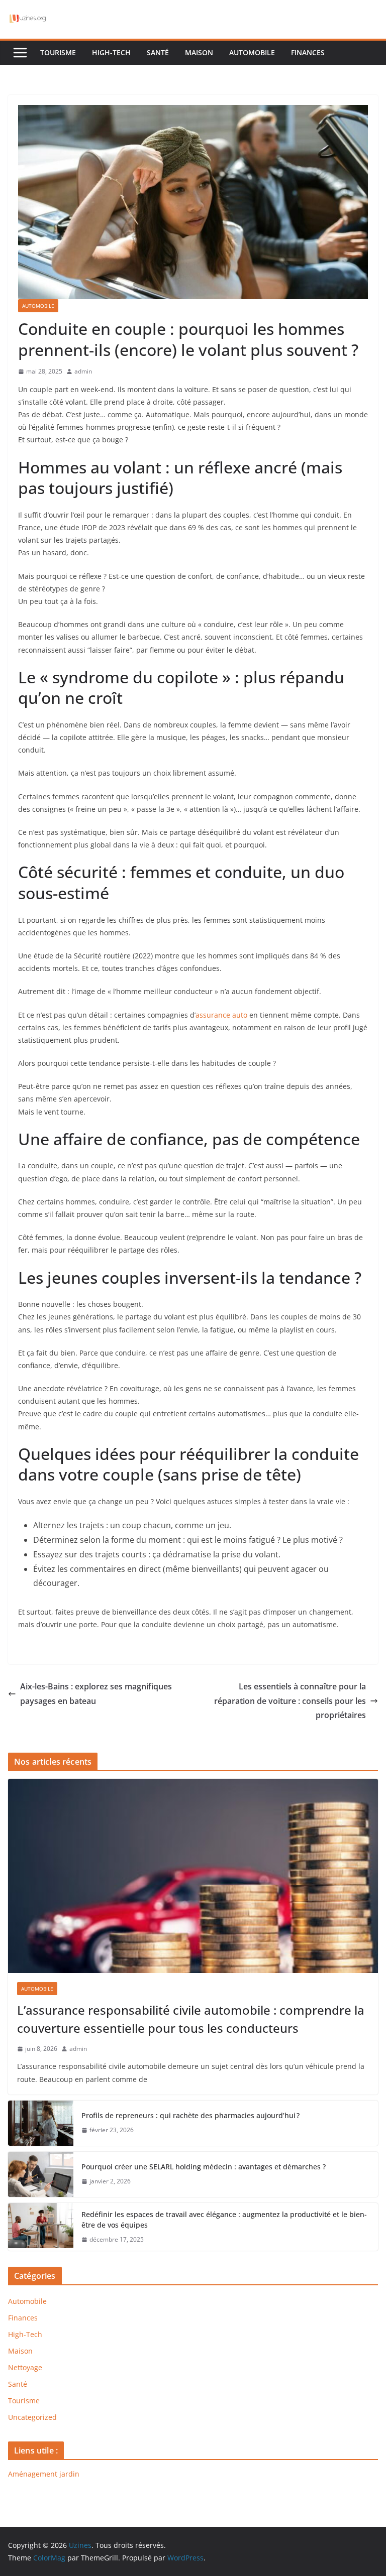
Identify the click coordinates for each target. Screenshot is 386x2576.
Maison (199, 52)
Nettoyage (25, 2367)
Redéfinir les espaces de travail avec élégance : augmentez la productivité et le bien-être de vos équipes (224, 2220)
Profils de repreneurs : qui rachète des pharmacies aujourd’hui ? (190, 2115)
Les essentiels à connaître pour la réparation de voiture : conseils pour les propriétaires (290, 1701)
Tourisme (58, 52)
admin (83, 371)
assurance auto (221, 1015)
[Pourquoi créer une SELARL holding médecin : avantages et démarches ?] (41, 2174)
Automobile (252, 52)
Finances (308, 52)
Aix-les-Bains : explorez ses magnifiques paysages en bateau (96, 1694)
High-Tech (111, 52)
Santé (158, 52)
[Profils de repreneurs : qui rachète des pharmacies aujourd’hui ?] (41, 2123)
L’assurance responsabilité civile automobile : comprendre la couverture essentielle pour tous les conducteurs (191, 2019)
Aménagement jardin (44, 2474)
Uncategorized (32, 2417)
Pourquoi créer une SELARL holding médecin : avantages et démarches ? (204, 2167)
